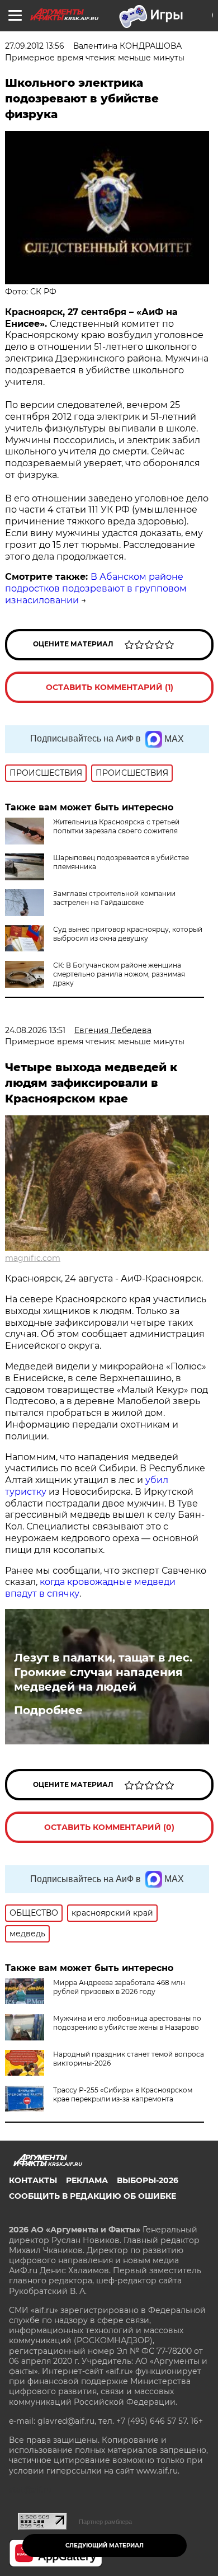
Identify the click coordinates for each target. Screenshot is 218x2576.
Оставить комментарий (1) (110, 687)
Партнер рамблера (105, 2522)
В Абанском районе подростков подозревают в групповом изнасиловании (96, 588)
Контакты (33, 2180)
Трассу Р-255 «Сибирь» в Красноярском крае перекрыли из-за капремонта (123, 2094)
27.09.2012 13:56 (35, 46)
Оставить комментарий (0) (109, 1827)
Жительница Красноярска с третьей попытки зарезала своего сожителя (116, 826)
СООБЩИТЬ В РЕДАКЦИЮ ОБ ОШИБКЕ (93, 2196)
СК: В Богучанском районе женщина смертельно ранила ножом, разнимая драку (119, 974)
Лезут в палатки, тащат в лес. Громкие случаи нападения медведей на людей (103, 1672)
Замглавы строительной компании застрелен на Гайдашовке (114, 898)
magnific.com (33, 1258)
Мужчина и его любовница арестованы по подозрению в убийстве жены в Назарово (127, 2023)
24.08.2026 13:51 (35, 1030)
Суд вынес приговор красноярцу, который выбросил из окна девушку (128, 934)
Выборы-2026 (148, 2180)
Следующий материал (105, 2545)
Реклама (87, 2180)
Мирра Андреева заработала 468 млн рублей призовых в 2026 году (119, 1987)
